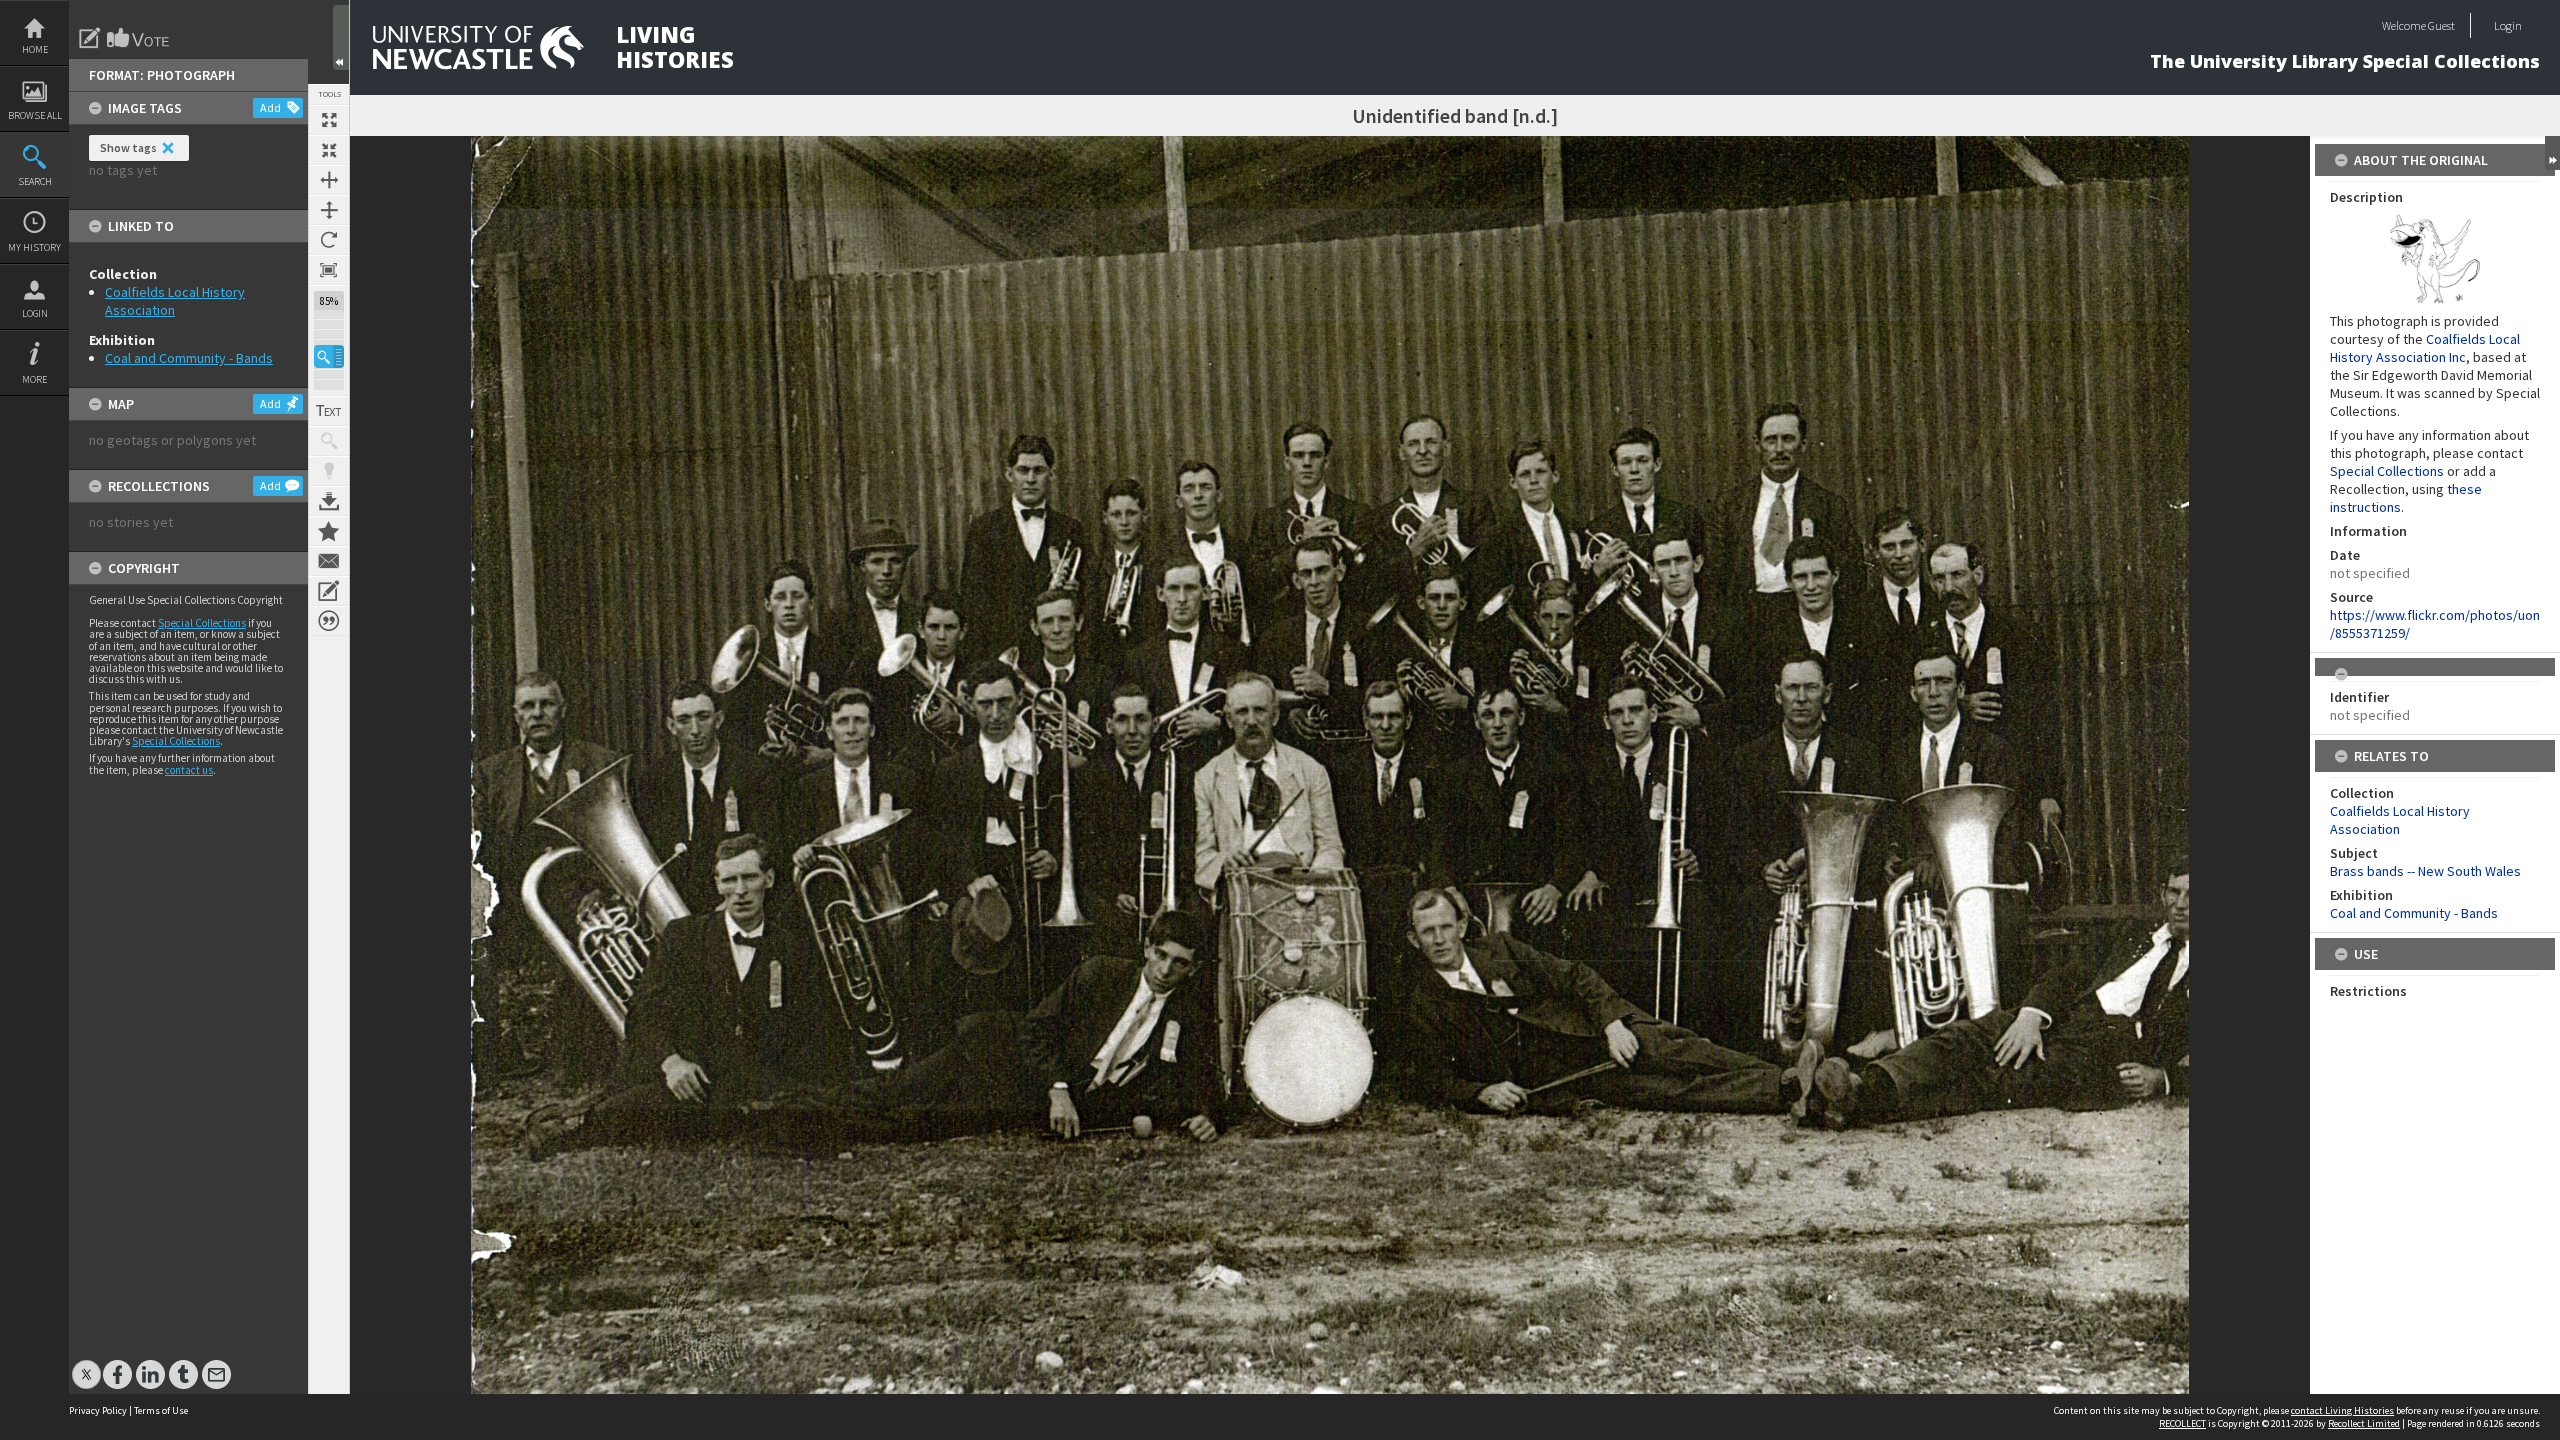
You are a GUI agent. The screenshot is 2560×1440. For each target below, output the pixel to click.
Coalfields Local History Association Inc (2425, 348)
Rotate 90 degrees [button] (329, 240)
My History (34, 247)
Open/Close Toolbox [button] (341, 37)
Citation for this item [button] (329, 621)
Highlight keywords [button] (329, 471)
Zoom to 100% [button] (329, 270)
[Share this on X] (86, 1364)
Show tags (128, 147)
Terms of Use (161, 1410)
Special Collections (202, 623)
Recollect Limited (2364, 1423)
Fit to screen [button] (329, 150)
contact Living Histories (2342, 1410)
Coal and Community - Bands (189, 358)
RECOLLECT (2182, 1423)
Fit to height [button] (329, 210)
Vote (139, 38)
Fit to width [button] (329, 180)
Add (270, 107)
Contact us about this (329, 561)
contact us (189, 770)
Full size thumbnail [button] (329, 120)
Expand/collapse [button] (2552, 153)
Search (35, 181)
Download (329, 501)
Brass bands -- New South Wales (2425, 871)
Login (35, 313)
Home (35, 49)
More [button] (34, 379)
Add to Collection (329, 531)
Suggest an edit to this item (90, 38)
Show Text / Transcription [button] (329, 411)
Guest (2441, 25)
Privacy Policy (98, 1410)
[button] (329, 356)
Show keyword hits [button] (329, 441)
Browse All (35, 115)
